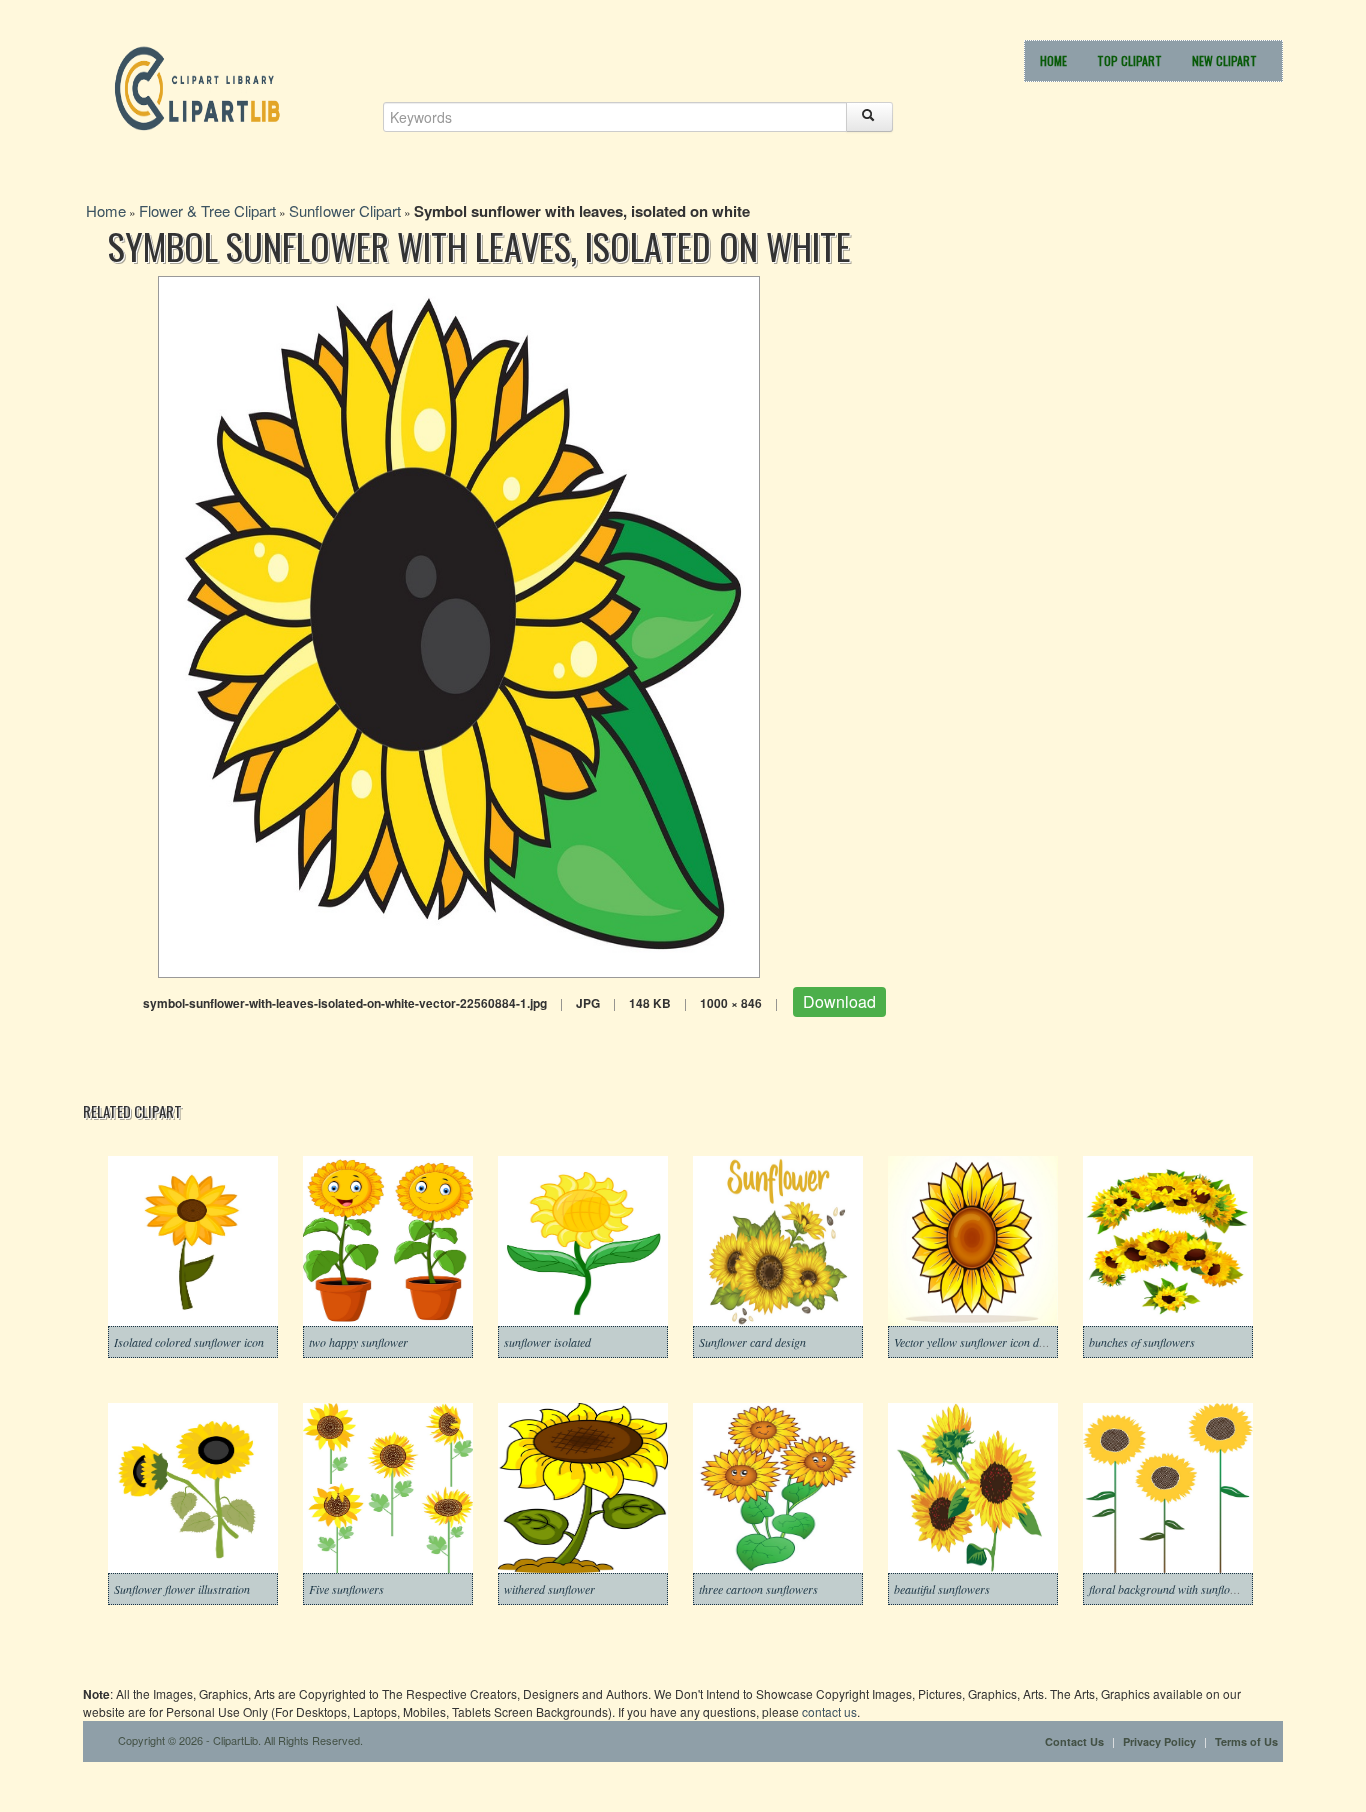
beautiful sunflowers (942, 1589)
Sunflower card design (752, 1342)
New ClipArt (1224, 60)
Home (1053, 60)
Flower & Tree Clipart (207, 210)
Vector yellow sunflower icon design (979, 1342)
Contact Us (1074, 1741)
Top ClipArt (1129, 60)
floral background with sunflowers (1171, 1589)
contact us (829, 1711)
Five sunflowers (346, 1589)
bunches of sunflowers (1142, 1342)
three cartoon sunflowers (758, 1589)
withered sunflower (549, 1589)
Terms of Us (1246, 1741)
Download (839, 1001)
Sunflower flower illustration (182, 1589)
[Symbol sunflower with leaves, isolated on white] (459, 624)
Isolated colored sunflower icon (189, 1342)
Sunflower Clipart (345, 210)
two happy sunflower (358, 1342)
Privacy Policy (1159, 1741)
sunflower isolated (547, 1342)
